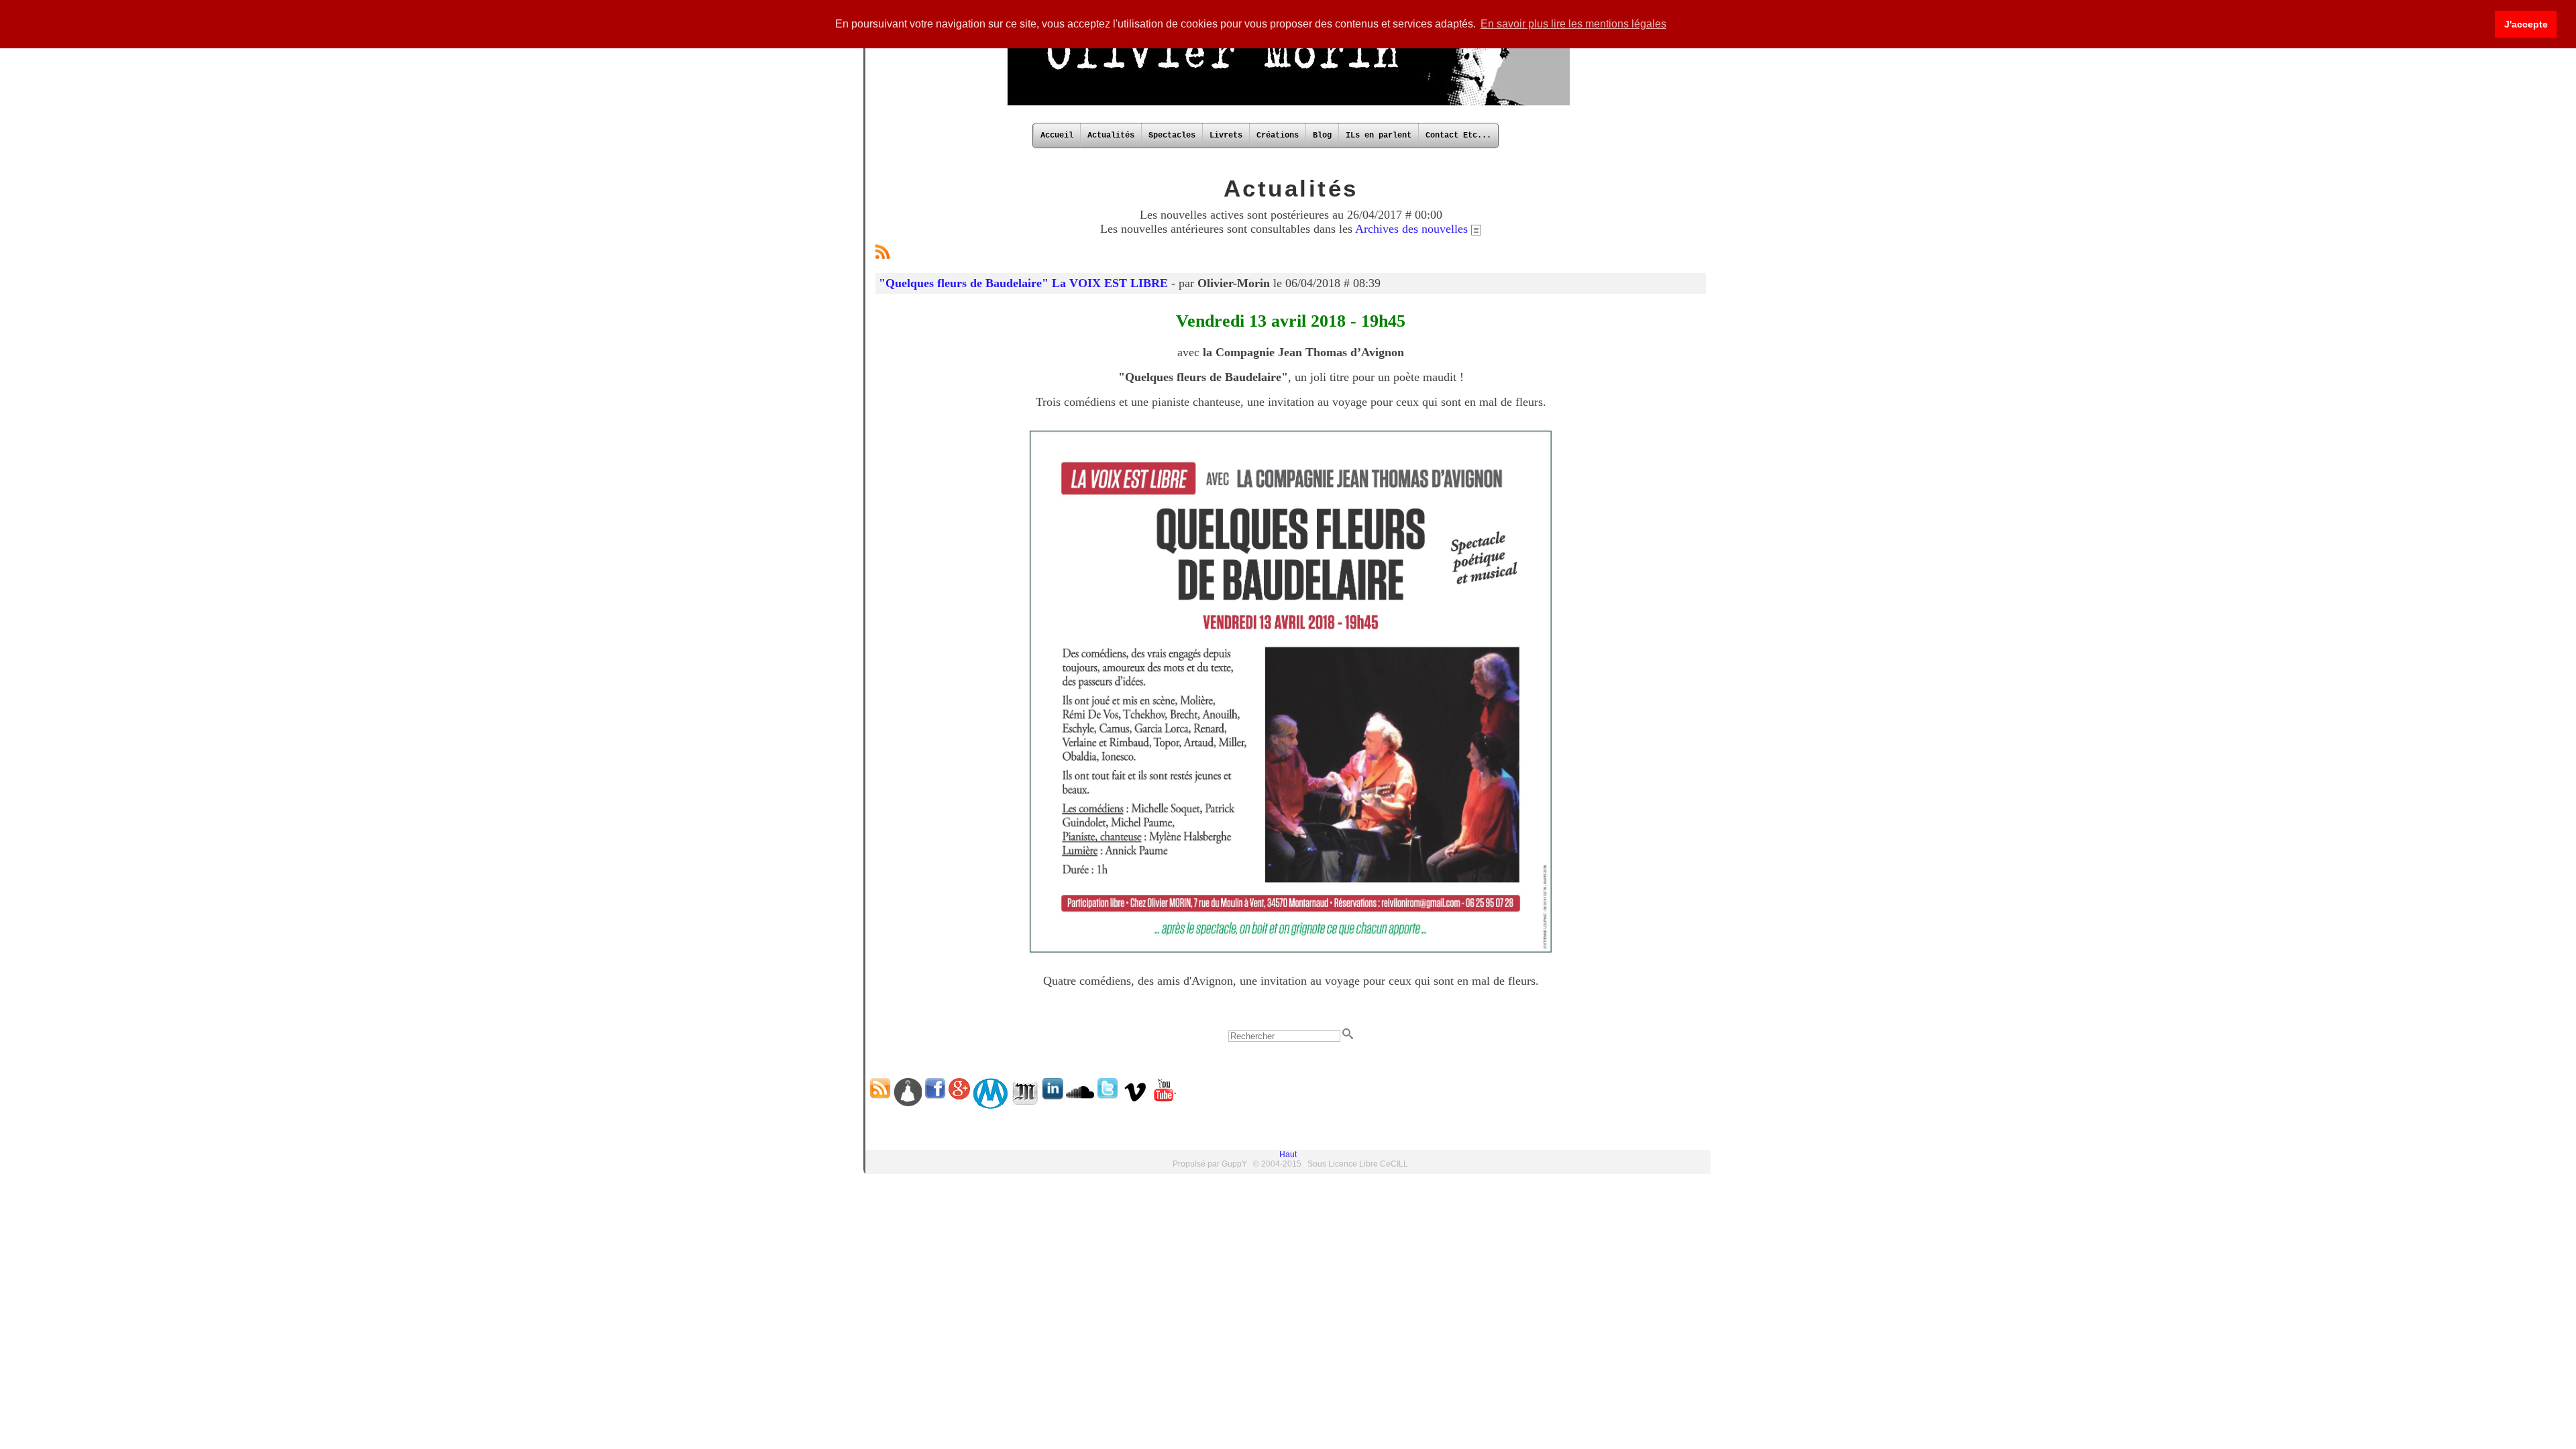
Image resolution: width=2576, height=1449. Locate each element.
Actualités (1111, 136)
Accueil (1057, 136)
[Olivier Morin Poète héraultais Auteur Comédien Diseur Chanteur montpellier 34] (1288, 104)
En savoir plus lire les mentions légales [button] (1573, 24)
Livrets (1226, 136)
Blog (1322, 136)
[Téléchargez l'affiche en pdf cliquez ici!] (1291, 956)
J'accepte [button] (2526, 24)
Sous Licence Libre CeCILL (1358, 1164)
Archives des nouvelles (1413, 229)
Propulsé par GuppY (1211, 1164)
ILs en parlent (1379, 136)
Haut (1288, 1155)
